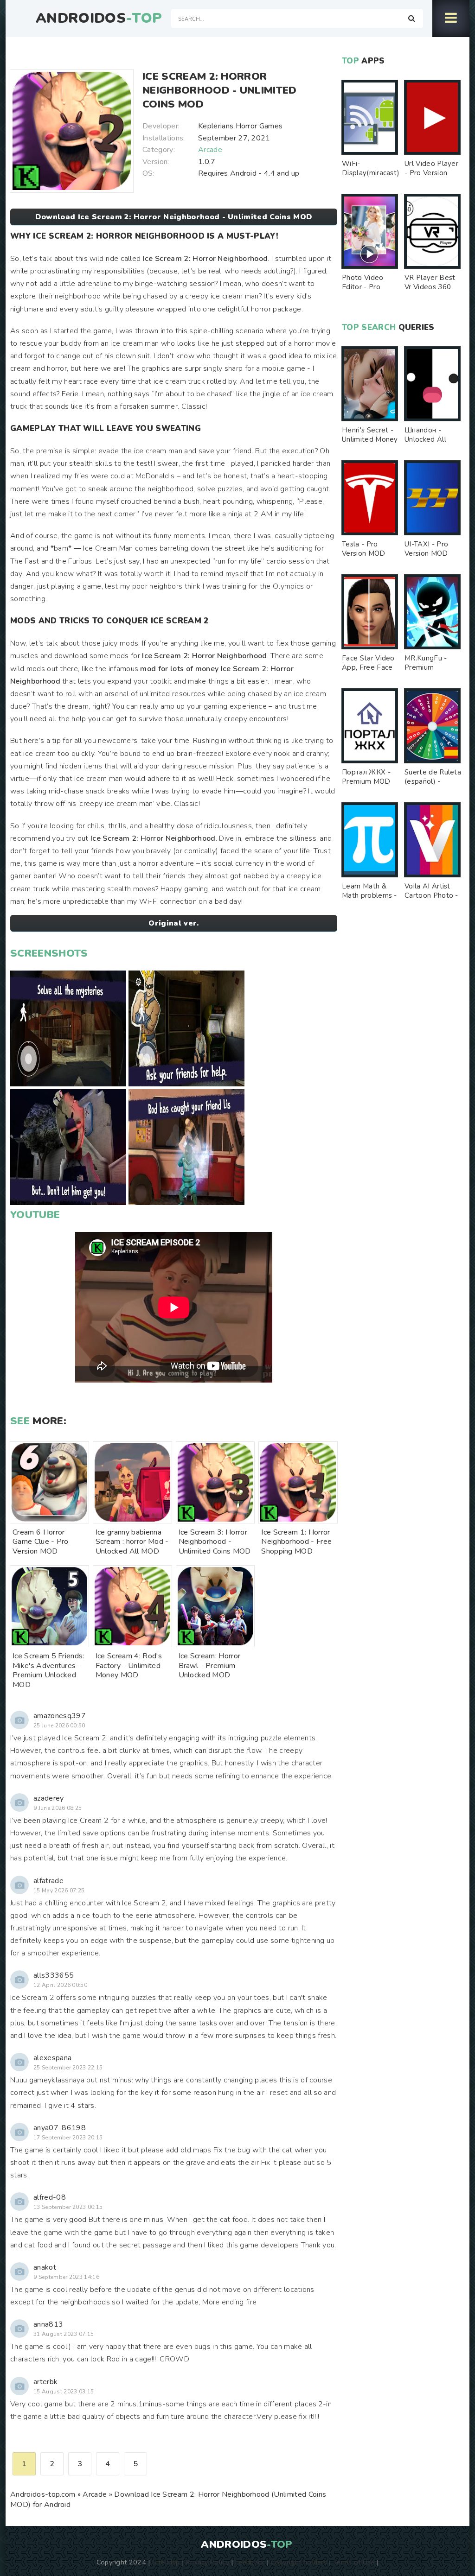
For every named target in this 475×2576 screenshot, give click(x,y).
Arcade (210, 150)
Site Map (166, 2562)
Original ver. (173, 923)
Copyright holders (299, 2562)
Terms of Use (354, 2562)
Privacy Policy (208, 2562)
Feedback (250, 2562)
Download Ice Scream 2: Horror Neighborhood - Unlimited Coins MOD (174, 217)
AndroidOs (99, 19)
